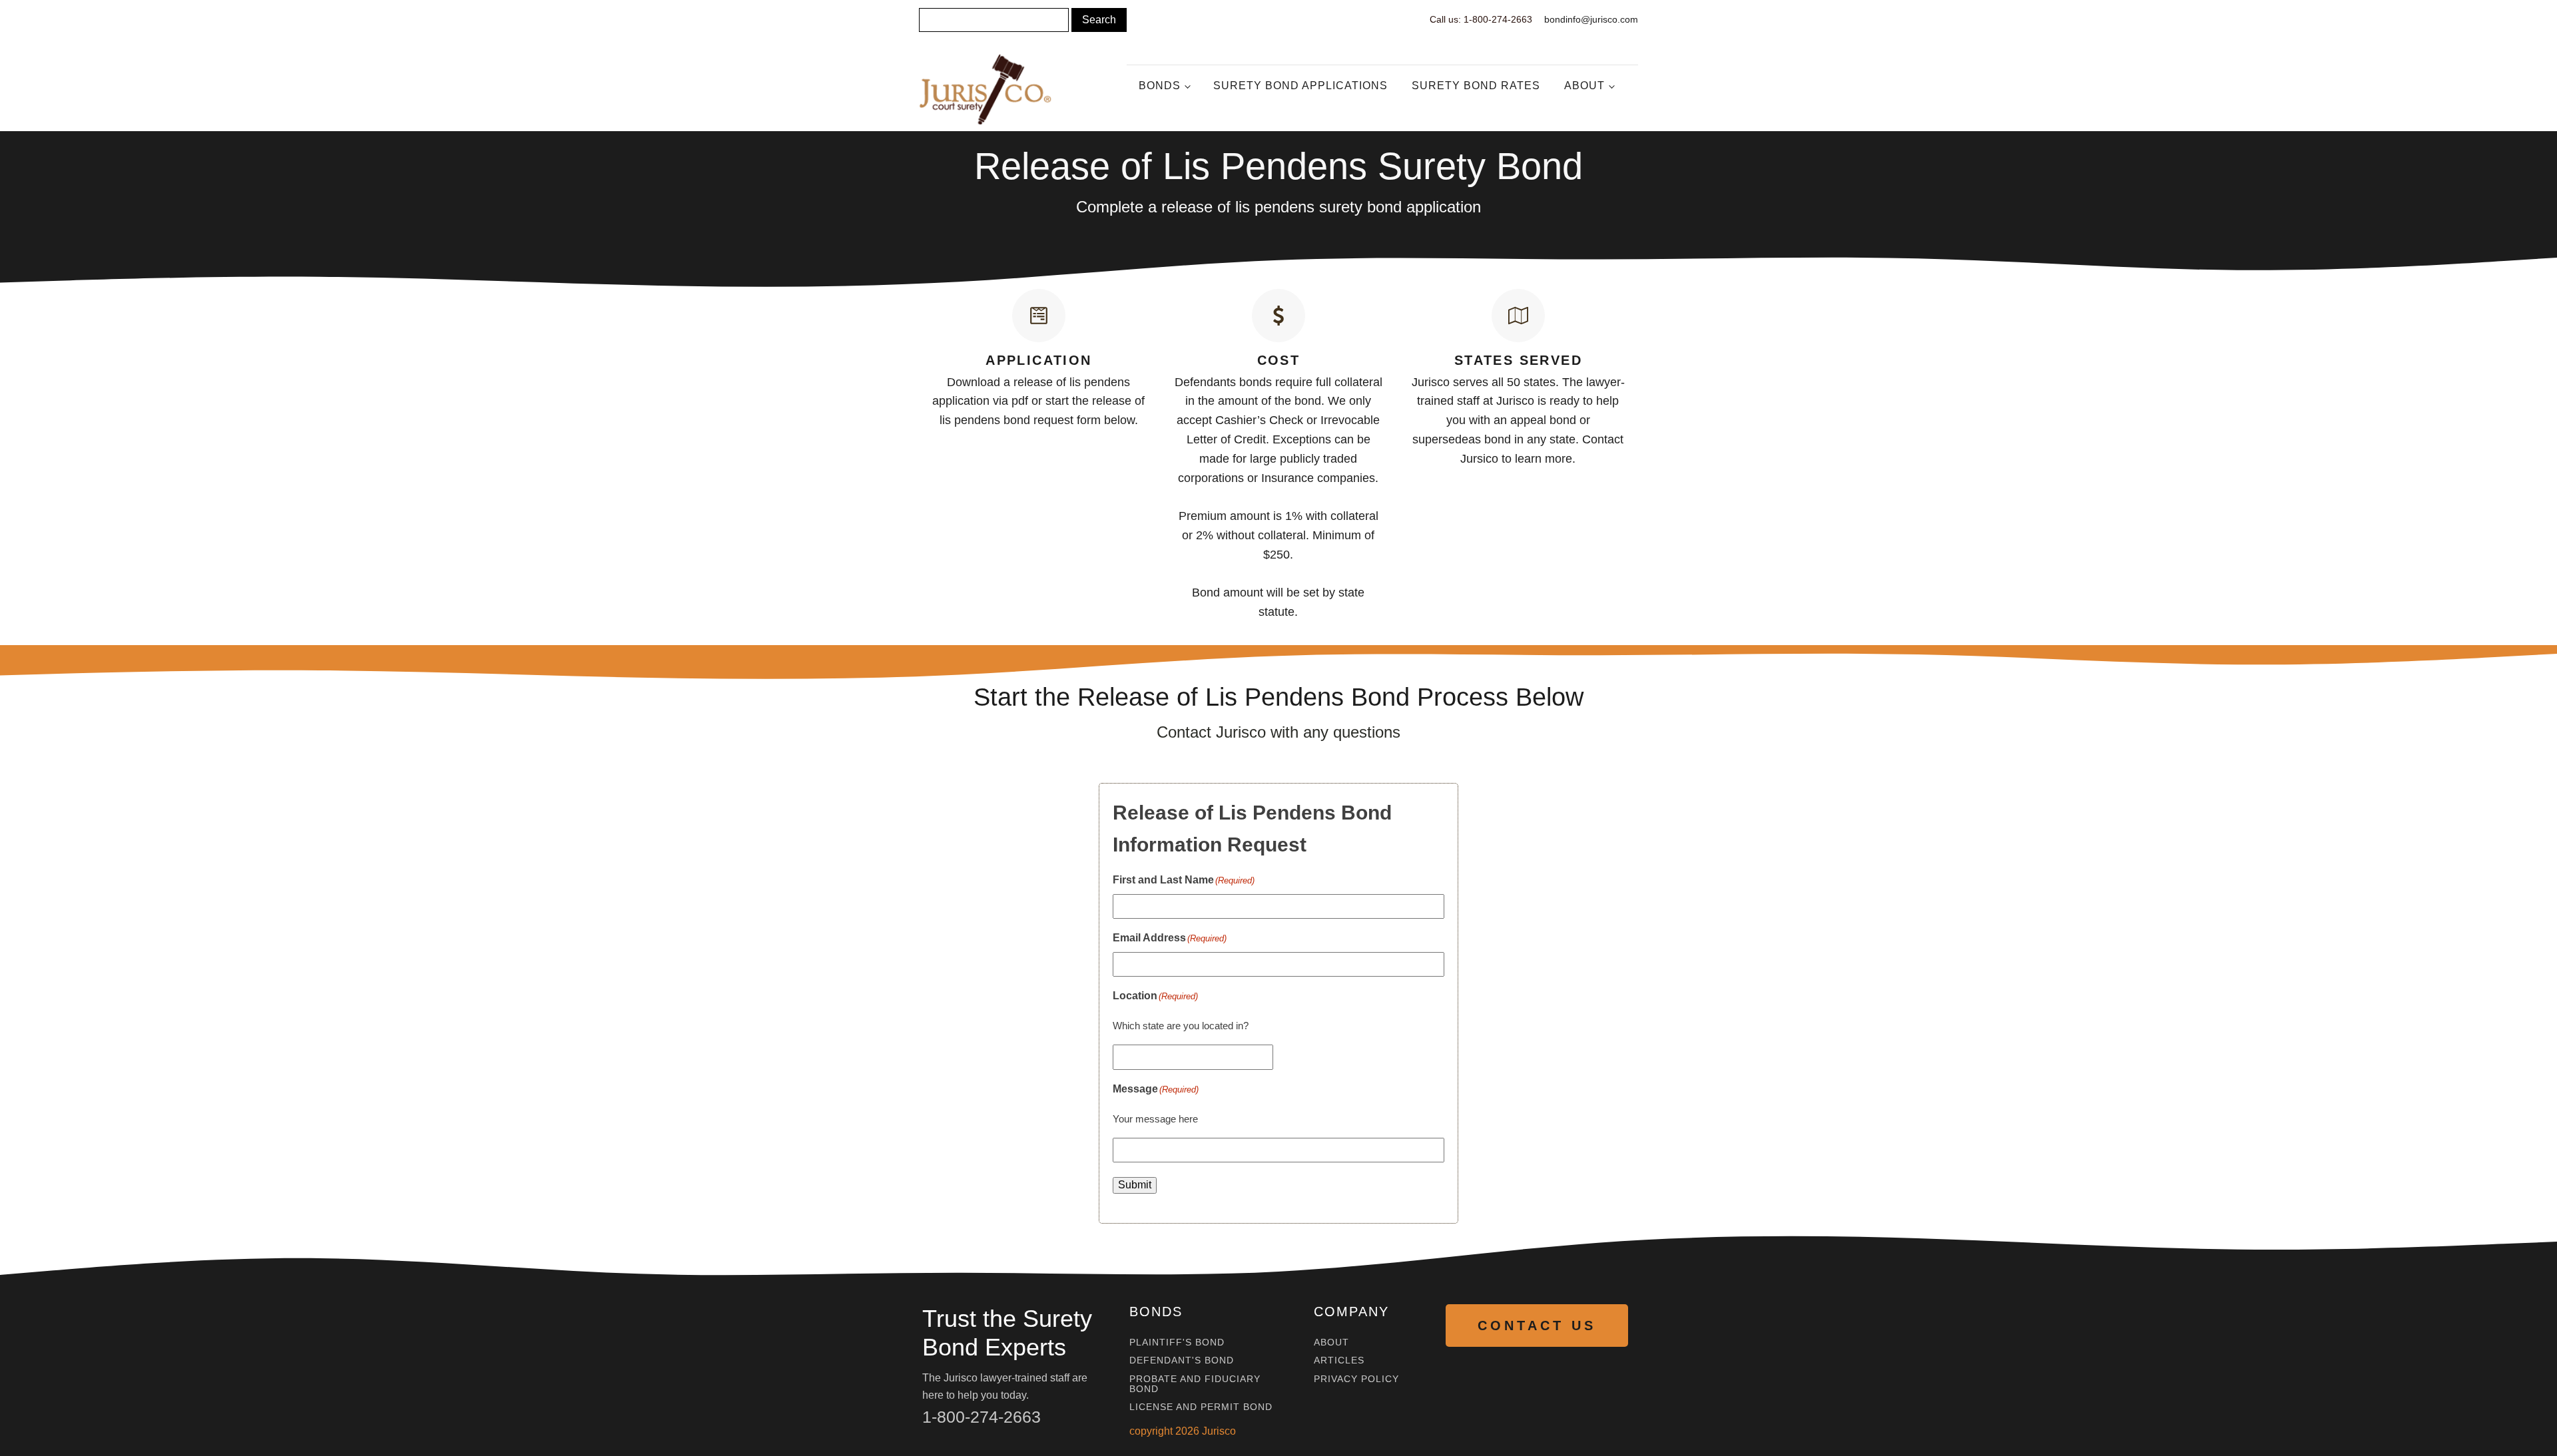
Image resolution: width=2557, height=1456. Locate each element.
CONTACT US (1537, 1326)
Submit (1135, 1185)
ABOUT (1331, 1342)
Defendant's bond (1182, 1360)
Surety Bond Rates (1476, 86)
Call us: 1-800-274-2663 (1481, 19)
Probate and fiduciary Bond (1195, 1384)
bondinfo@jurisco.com (1591, 19)
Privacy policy (1356, 1379)
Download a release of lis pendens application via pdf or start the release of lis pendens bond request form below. (1038, 401)
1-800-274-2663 (982, 1417)
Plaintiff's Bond (1177, 1342)
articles (1339, 1360)
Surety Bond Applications (1300, 86)
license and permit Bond (1201, 1407)
